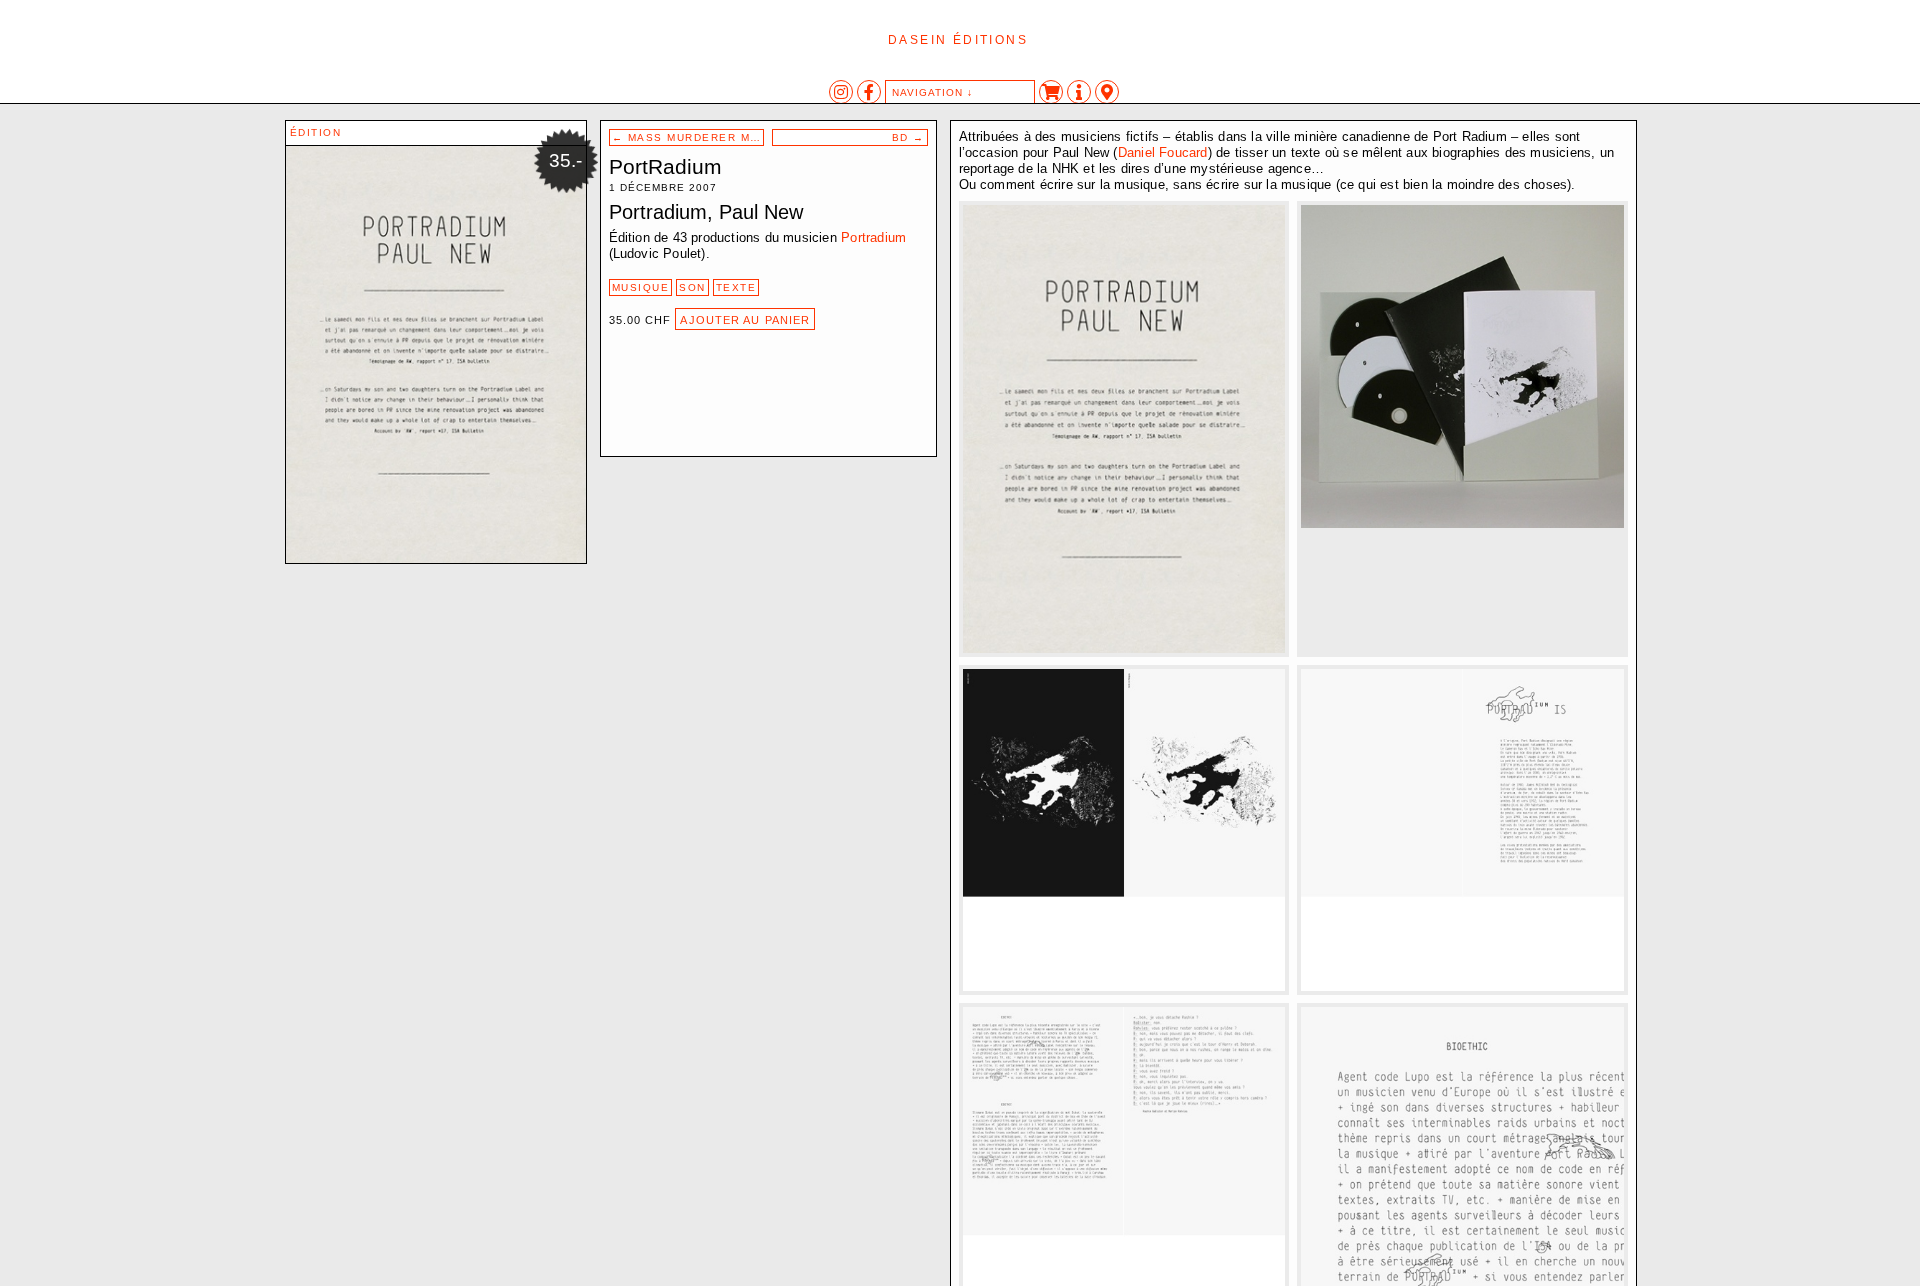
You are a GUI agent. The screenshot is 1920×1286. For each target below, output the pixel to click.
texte (736, 287)
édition (316, 132)
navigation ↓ (932, 92)
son (692, 287)
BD (908, 137)
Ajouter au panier (745, 320)
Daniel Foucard (1163, 152)
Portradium (873, 237)
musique (641, 287)
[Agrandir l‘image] (1255, 235)
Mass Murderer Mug (688, 137)
